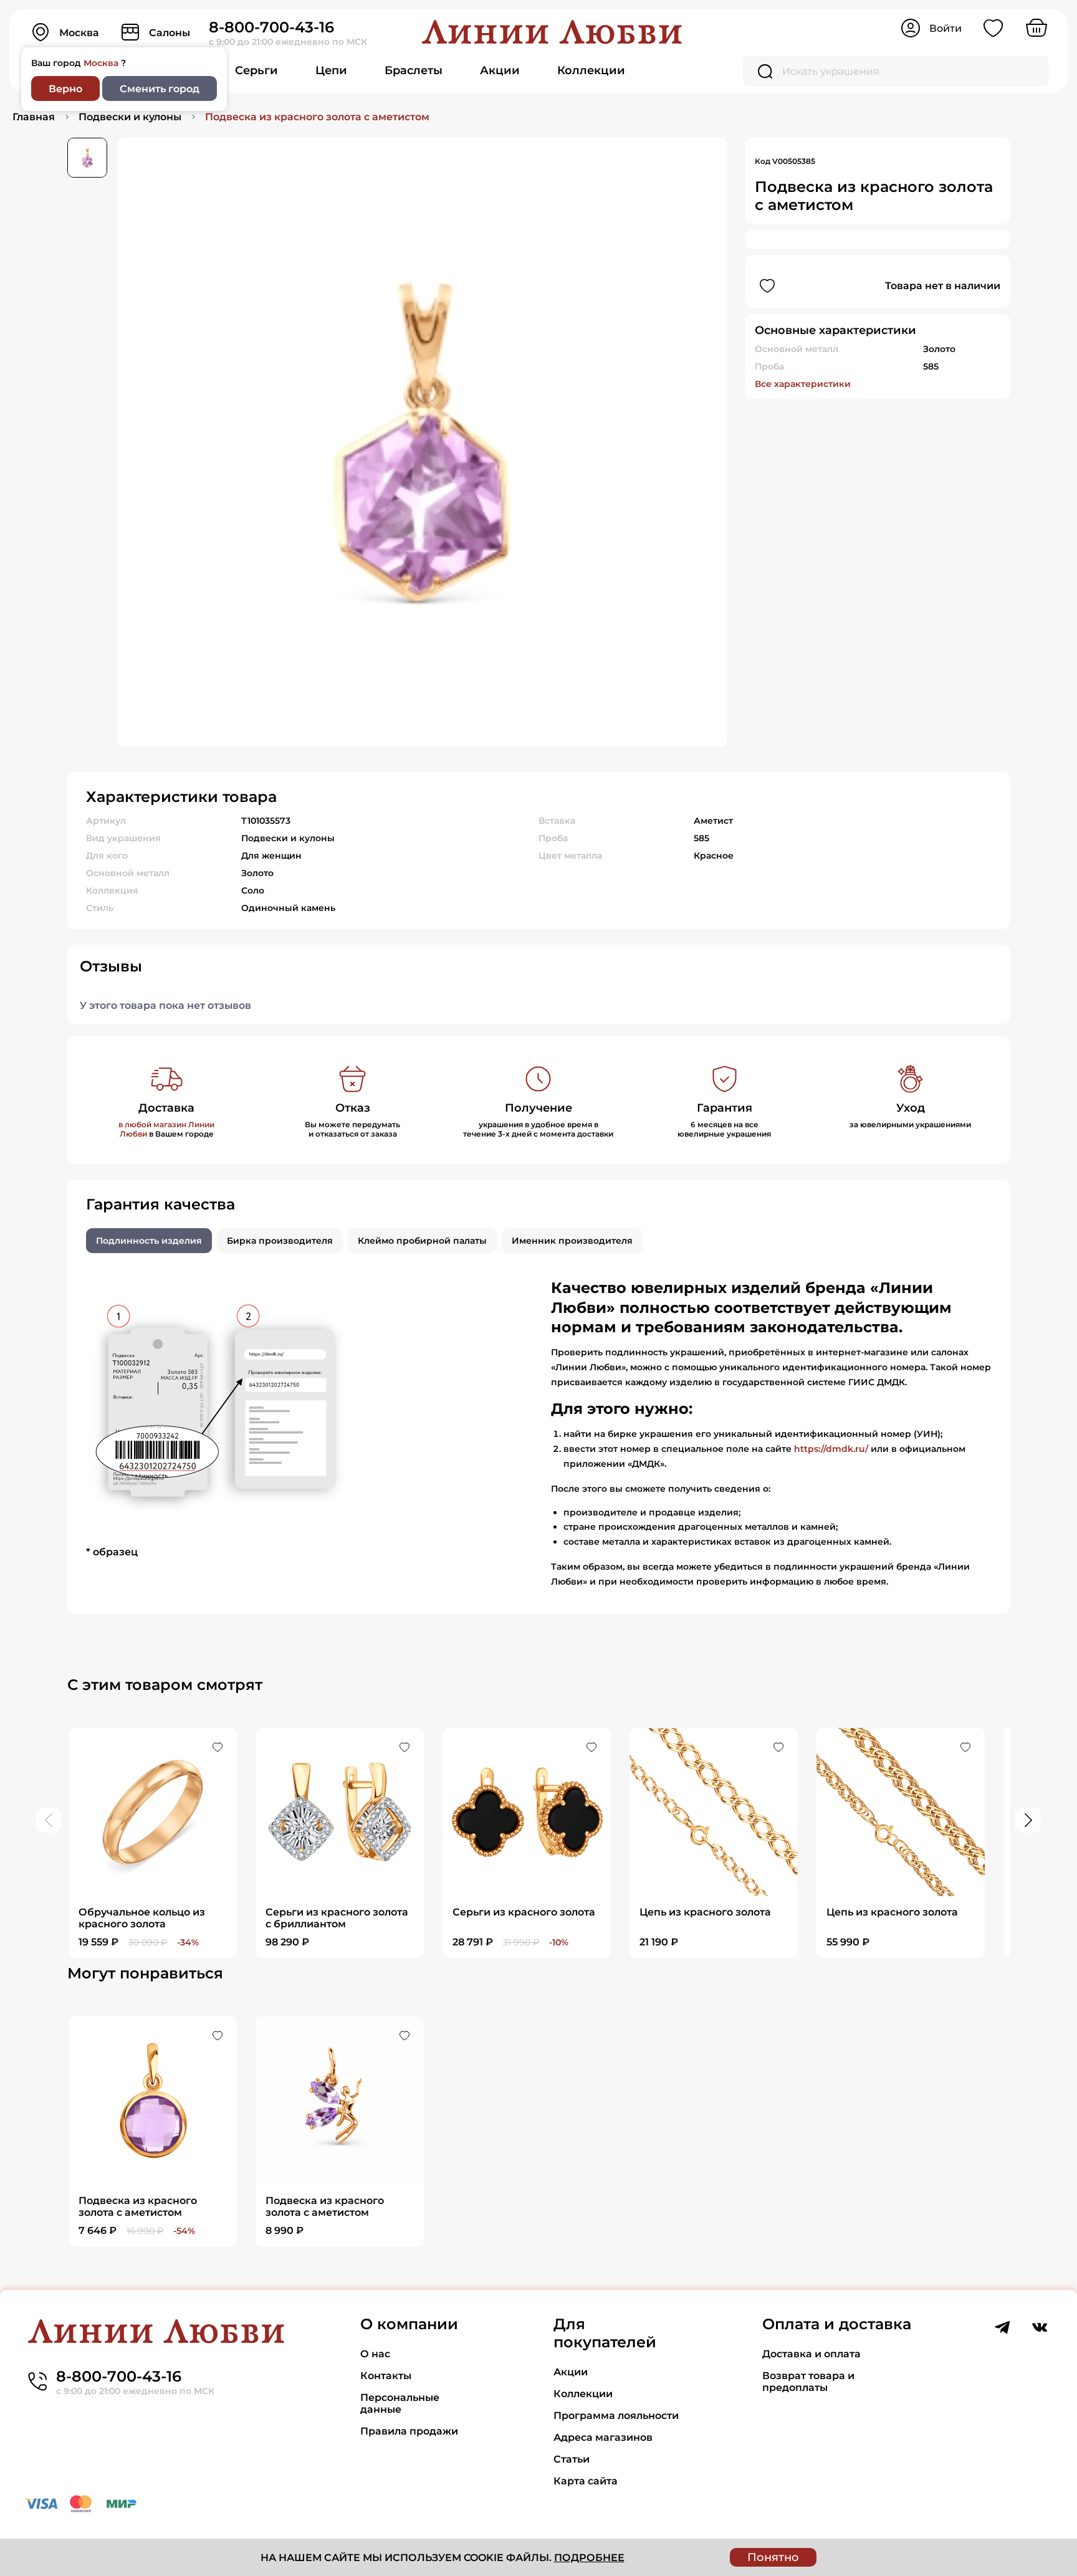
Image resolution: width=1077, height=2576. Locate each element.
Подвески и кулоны (130, 117)
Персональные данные (400, 2403)
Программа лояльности (616, 2416)
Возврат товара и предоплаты (808, 2382)
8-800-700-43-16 (271, 27)
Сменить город (160, 89)
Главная (34, 117)
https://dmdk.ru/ (831, 1449)
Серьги (256, 70)
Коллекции (591, 70)
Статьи (572, 2459)
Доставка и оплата (811, 2354)
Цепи (331, 70)
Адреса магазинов (603, 2437)
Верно (65, 89)
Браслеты (414, 70)
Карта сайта (586, 2481)
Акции (500, 70)
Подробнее (589, 2558)
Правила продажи (409, 2431)
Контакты (386, 2376)
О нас (375, 2354)
